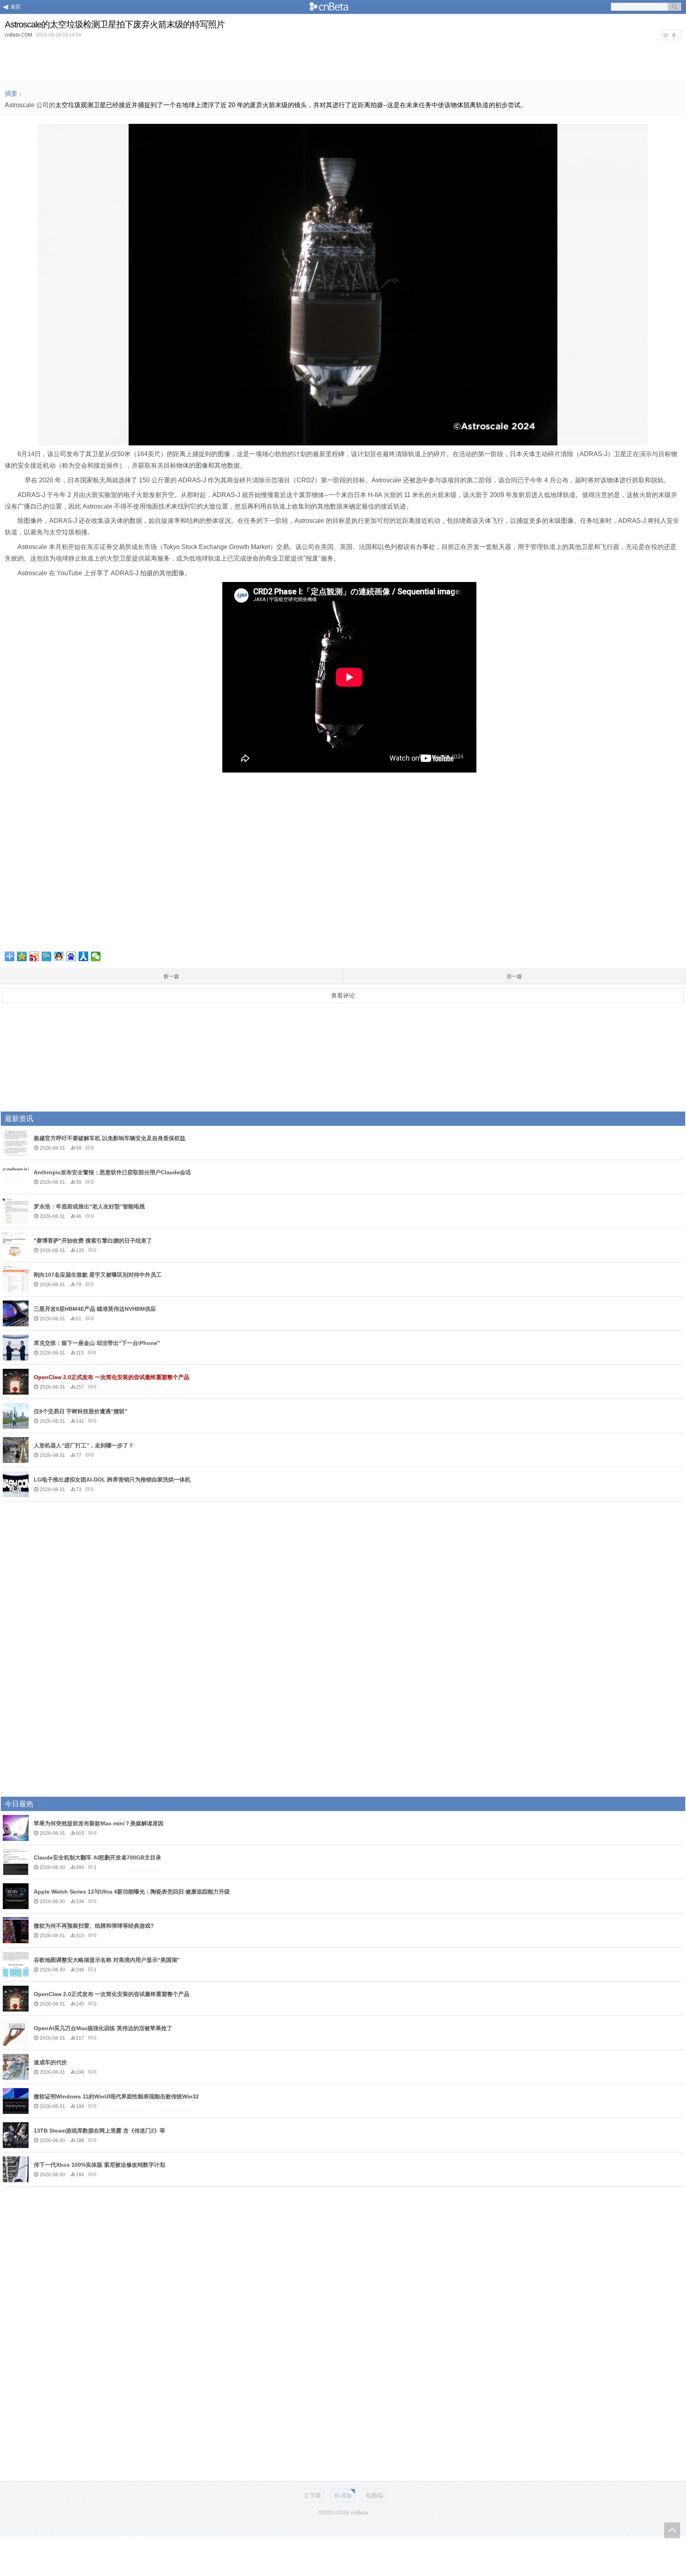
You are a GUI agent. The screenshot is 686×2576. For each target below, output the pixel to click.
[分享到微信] (96, 956)
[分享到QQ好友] (59, 956)
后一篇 (514, 976)
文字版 (312, 2495)
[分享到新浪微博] (34, 956)
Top (672, 2530)
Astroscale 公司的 (30, 105)
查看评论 (343, 995)
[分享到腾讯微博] (47, 956)
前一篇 (171, 976)
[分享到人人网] (84, 956)
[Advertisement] (343, 61)
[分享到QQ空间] (22, 956)
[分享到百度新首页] (71, 956)
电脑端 (374, 2495)
